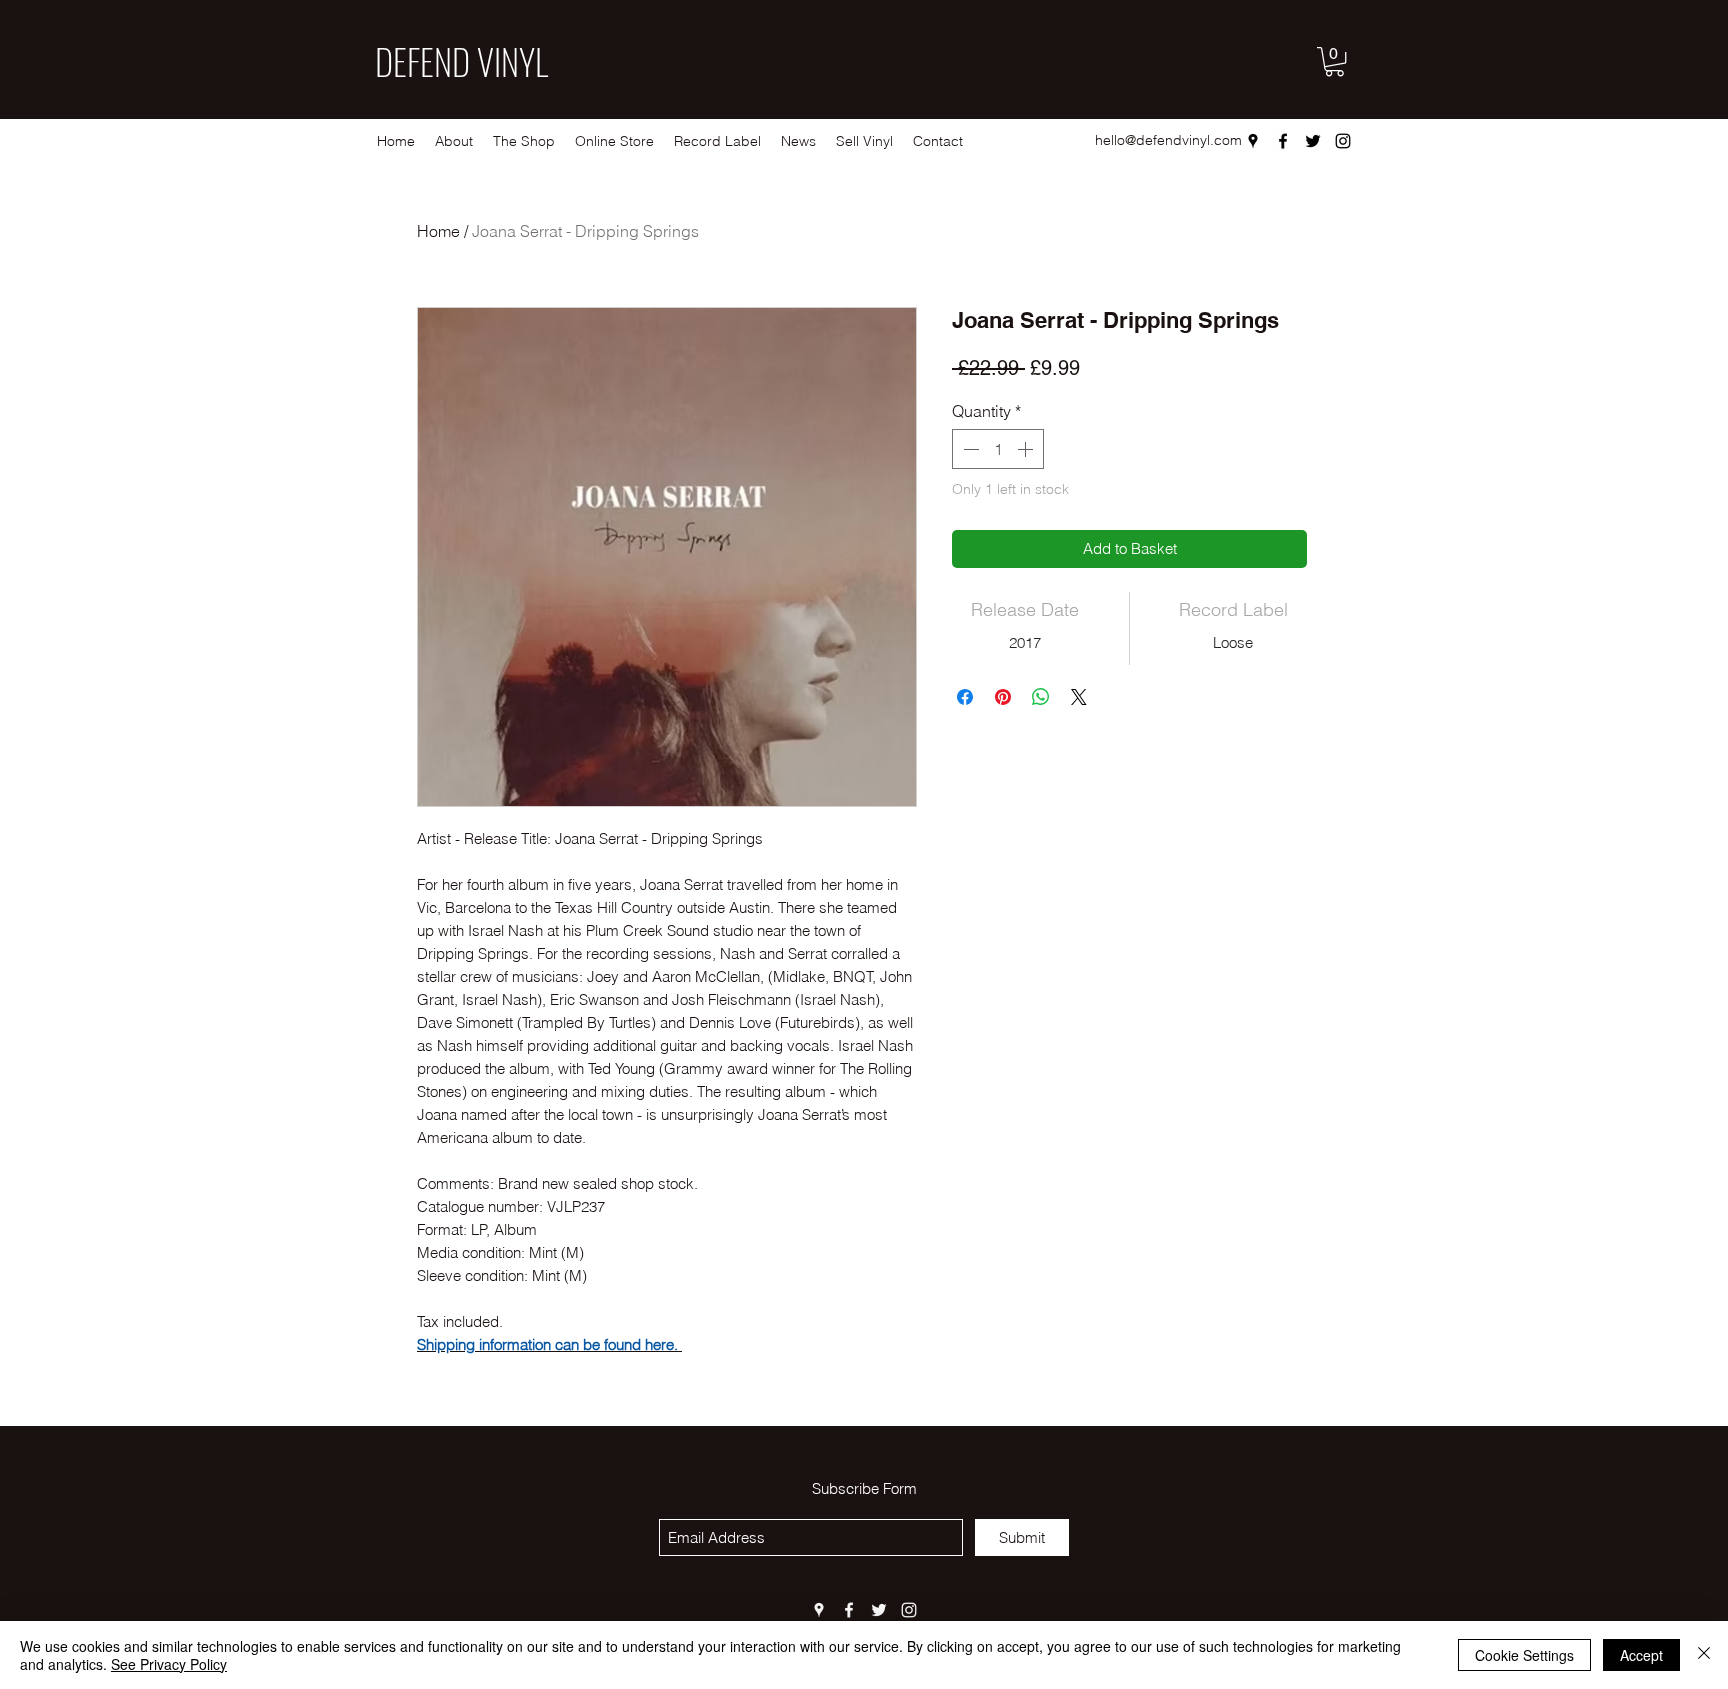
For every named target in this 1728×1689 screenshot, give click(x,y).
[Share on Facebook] (965, 697)
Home (438, 231)
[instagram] (1343, 141)
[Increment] (1027, 449)
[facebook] (1283, 141)
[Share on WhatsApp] (1041, 697)
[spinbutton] (998, 449)
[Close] (1704, 1655)
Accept (1641, 1655)
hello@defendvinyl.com (1168, 140)
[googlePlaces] (1253, 141)
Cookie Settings (1524, 1655)
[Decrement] (969, 449)
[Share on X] (1079, 697)
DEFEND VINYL (461, 61)
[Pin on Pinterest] (1003, 697)
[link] (1334, 61)
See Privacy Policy (169, 1664)
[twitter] (1313, 141)
